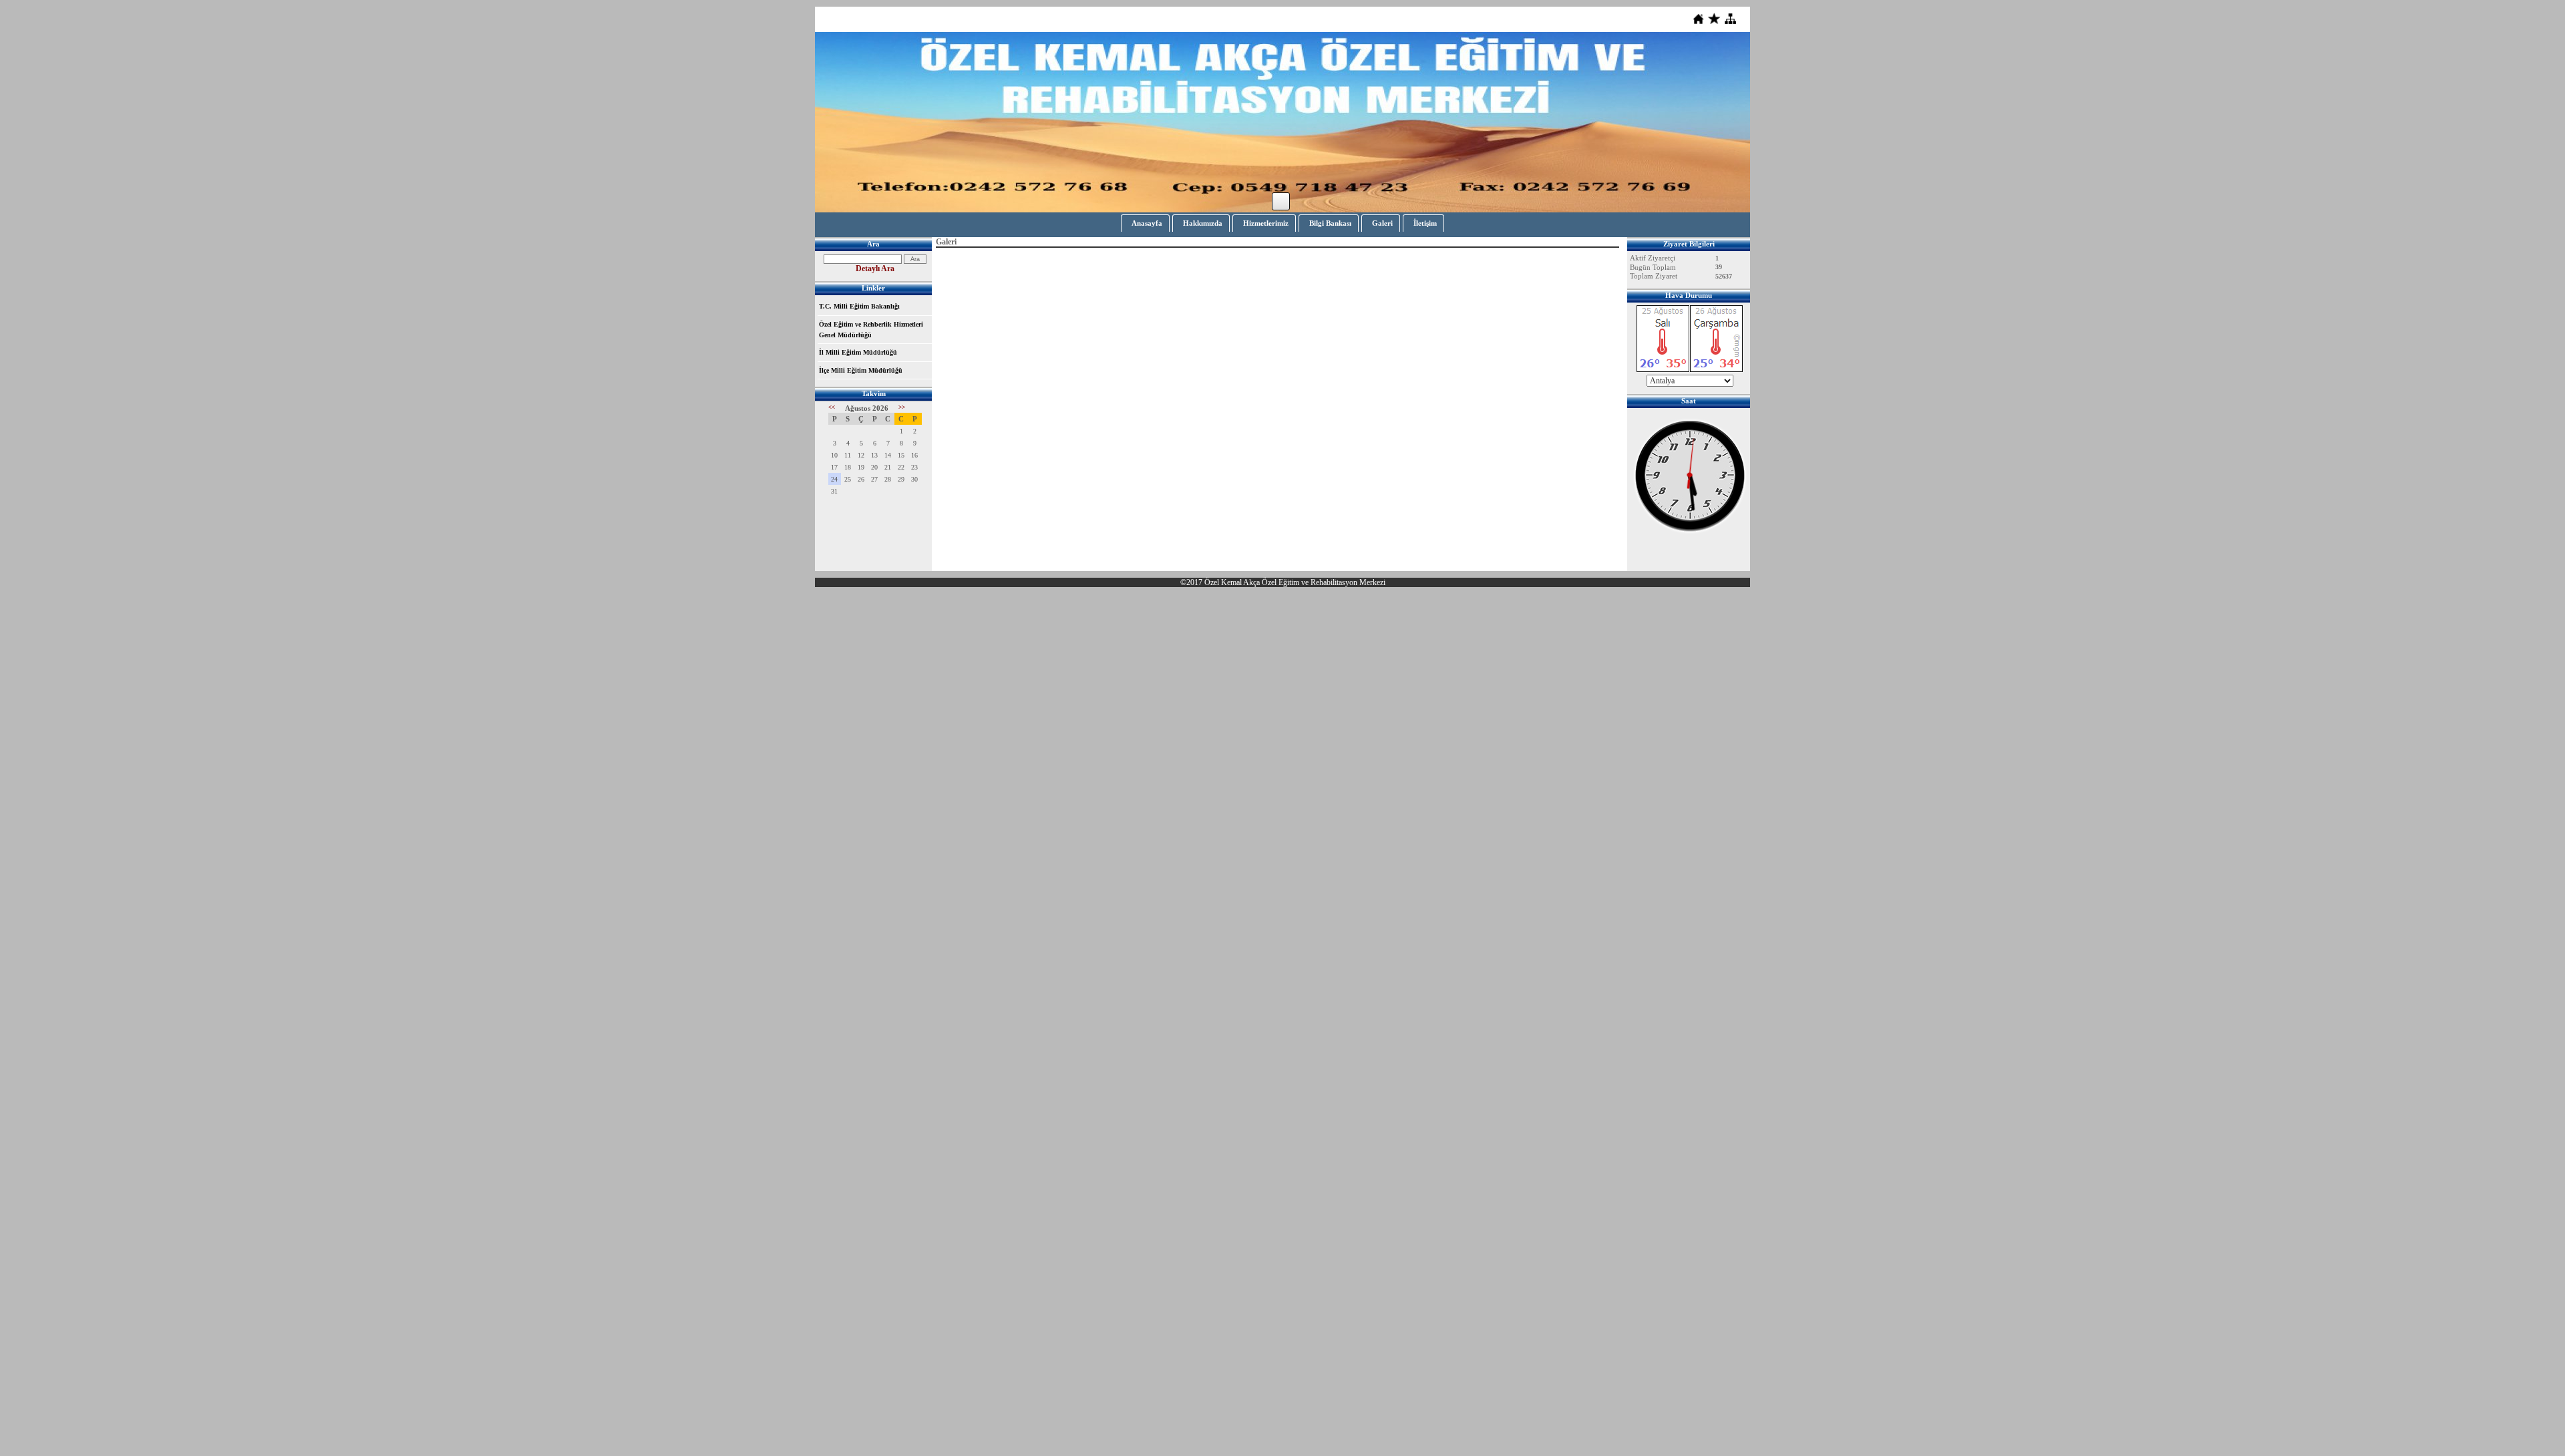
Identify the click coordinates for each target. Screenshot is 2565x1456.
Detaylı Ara (875, 268)
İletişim (1425, 223)
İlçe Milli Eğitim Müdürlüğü (861, 370)
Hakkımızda (1203, 223)
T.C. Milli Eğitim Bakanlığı (859, 306)
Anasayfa (1147, 223)
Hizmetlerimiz (1266, 223)
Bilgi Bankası (1330, 223)
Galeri (1382, 223)
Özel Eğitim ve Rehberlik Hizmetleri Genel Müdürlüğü (871, 330)
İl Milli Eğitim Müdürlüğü (858, 352)
